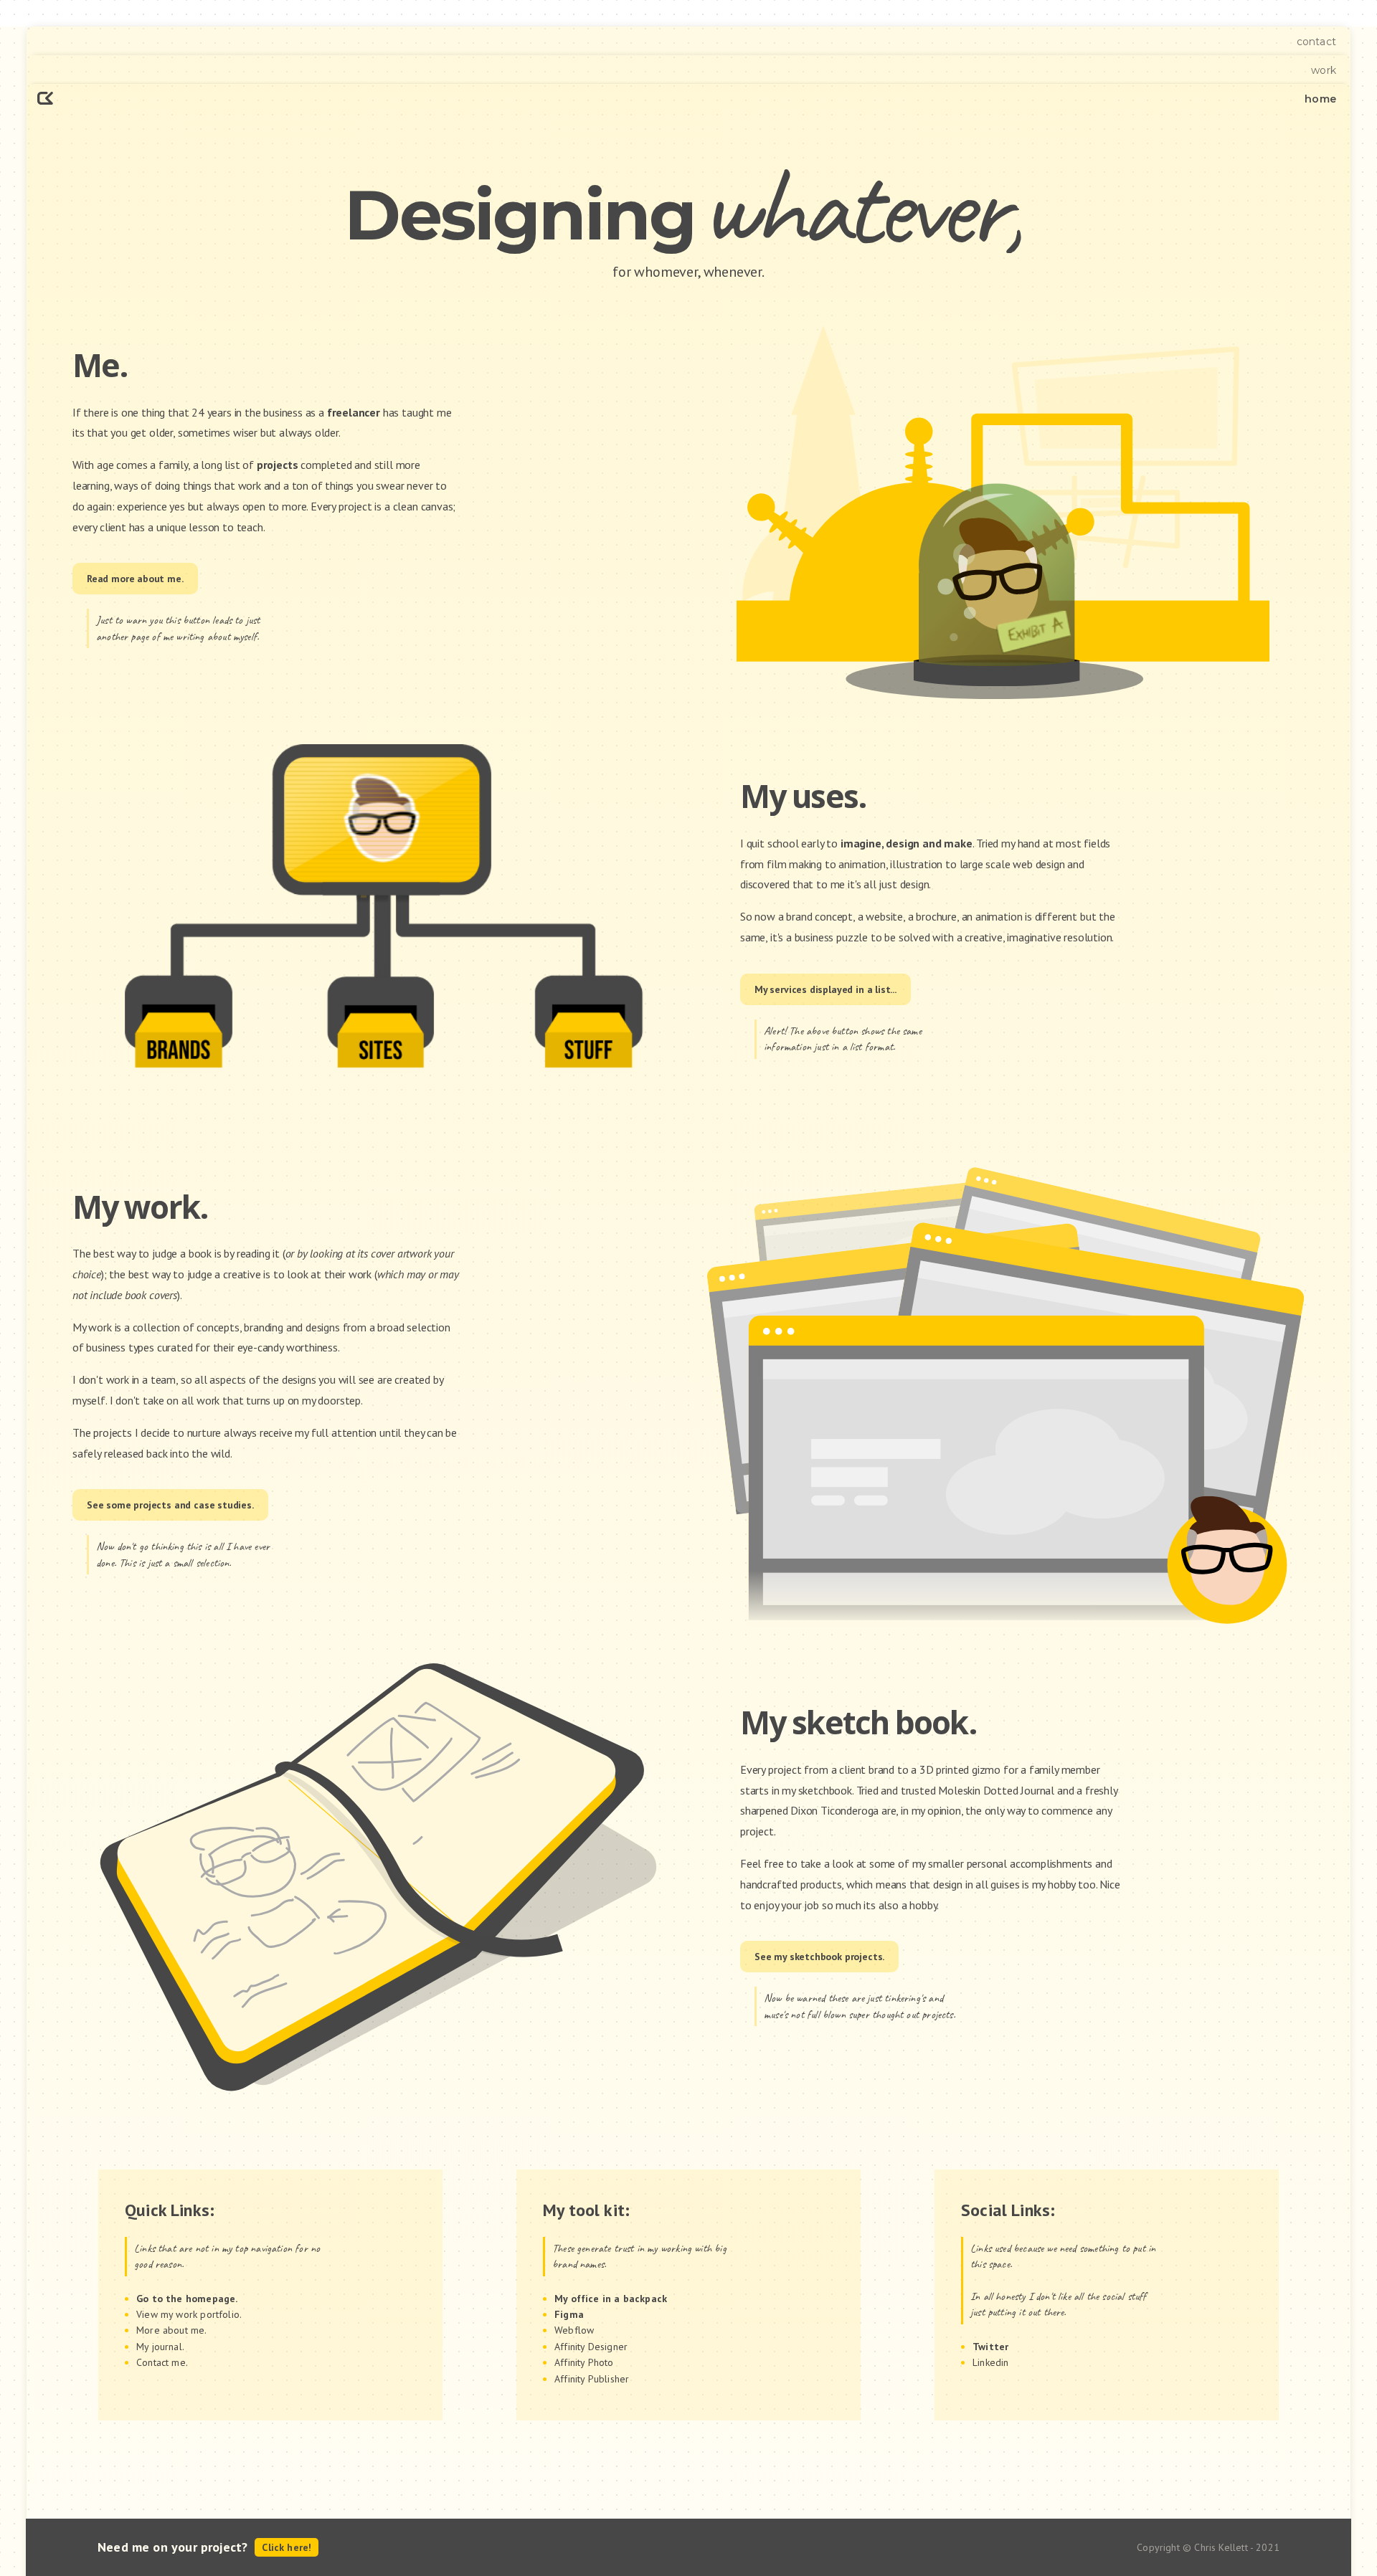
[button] (276, 2299)
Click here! (287, 2547)
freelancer (354, 412)
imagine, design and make (907, 843)
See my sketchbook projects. (819, 1957)
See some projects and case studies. (170, 1505)
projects (278, 465)
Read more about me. (135, 579)
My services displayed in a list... (825, 989)
